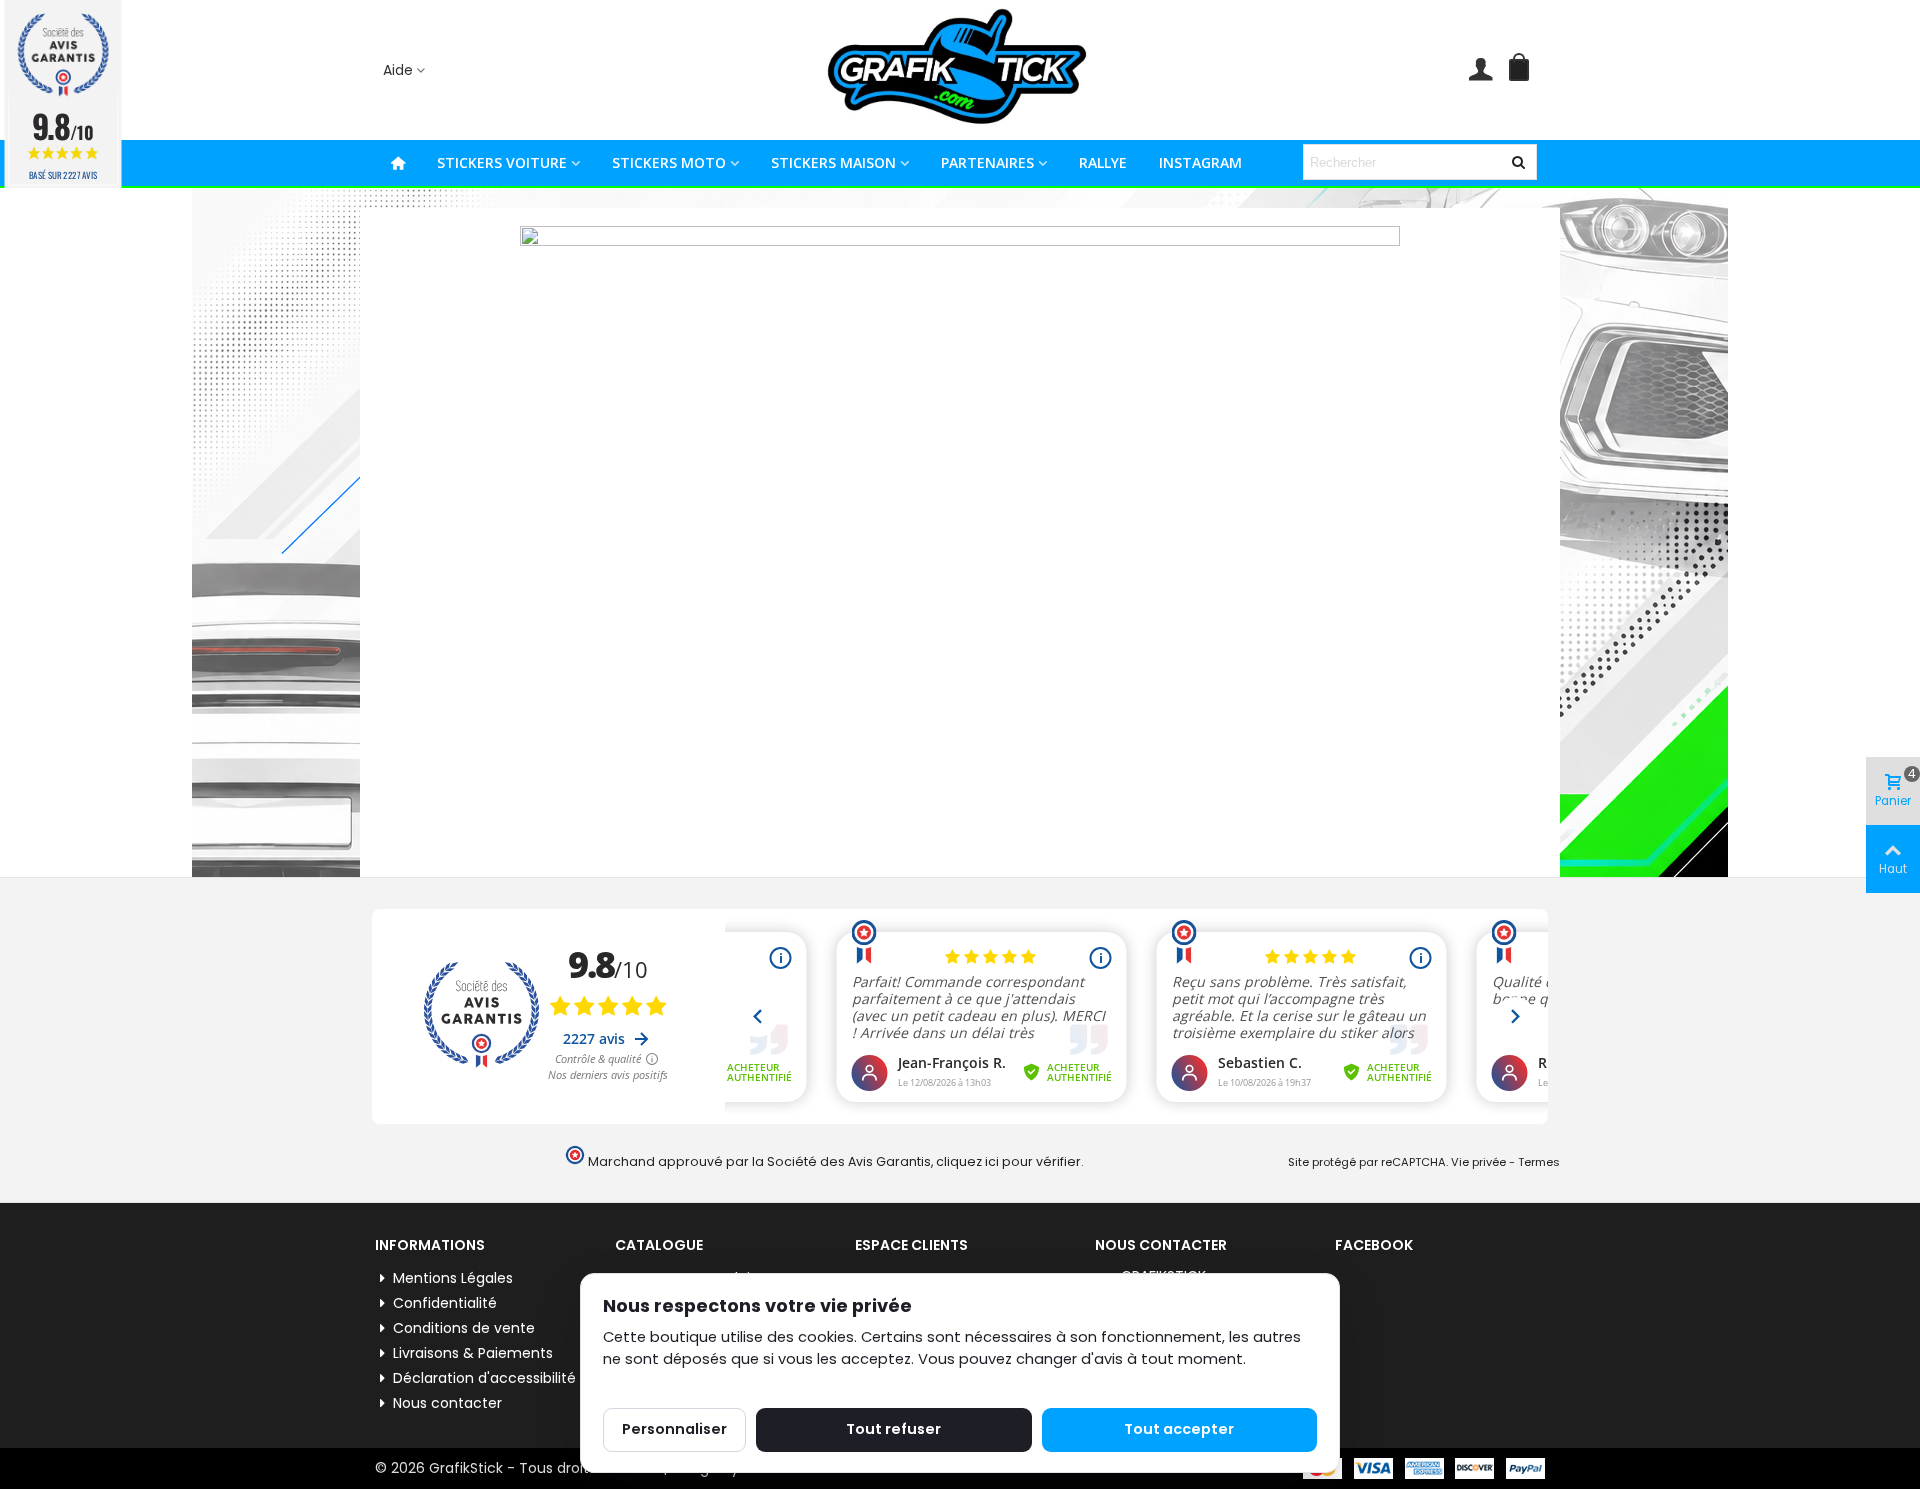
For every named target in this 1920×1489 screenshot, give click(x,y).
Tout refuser (893, 1429)
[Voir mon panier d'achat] (1523, 70)
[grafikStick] (960, 70)
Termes (1539, 1162)
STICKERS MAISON (833, 162)
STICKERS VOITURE (502, 162)
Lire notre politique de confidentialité (737, 1382)
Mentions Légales (453, 1278)
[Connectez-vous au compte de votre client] (1480, 70)
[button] (405, 70)
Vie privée (1478, 1162)
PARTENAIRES (987, 162)
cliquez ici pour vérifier (1008, 1161)
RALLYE (1103, 162)
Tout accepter (1179, 1429)
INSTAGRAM (1200, 162)
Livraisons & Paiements (473, 1353)
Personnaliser (674, 1429)
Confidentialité (445, 1303)
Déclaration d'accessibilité (484, 1378)
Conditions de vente (464, 1328)
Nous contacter (447, 1403)
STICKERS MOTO (669, 162)
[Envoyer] (1519, 162)
